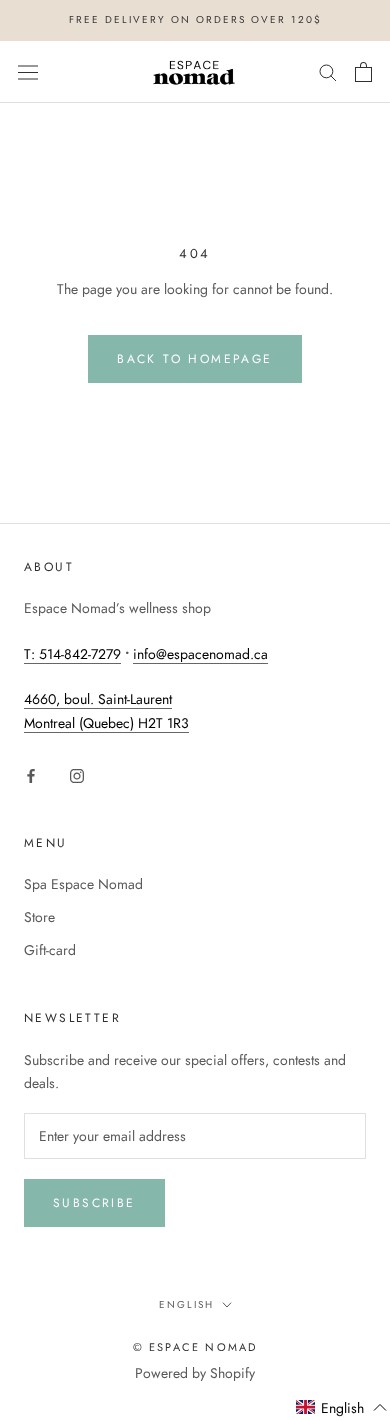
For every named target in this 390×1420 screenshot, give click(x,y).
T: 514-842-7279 (72, 654)
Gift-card (50, 950)
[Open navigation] (28, 72)
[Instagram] (77, 774)
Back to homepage (194, 359)
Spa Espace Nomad (83, 884)
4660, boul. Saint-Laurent (98, 699)
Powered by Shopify (195, 1373)
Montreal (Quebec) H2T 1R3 (106, 723)
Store (39, 917)
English (186, 1304)
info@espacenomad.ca (200, 654)
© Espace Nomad (195, 1347)
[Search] (328, 71)
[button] (342, 1408)
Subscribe (94, 1203)
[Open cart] (363, 72)
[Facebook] (31, 774)
